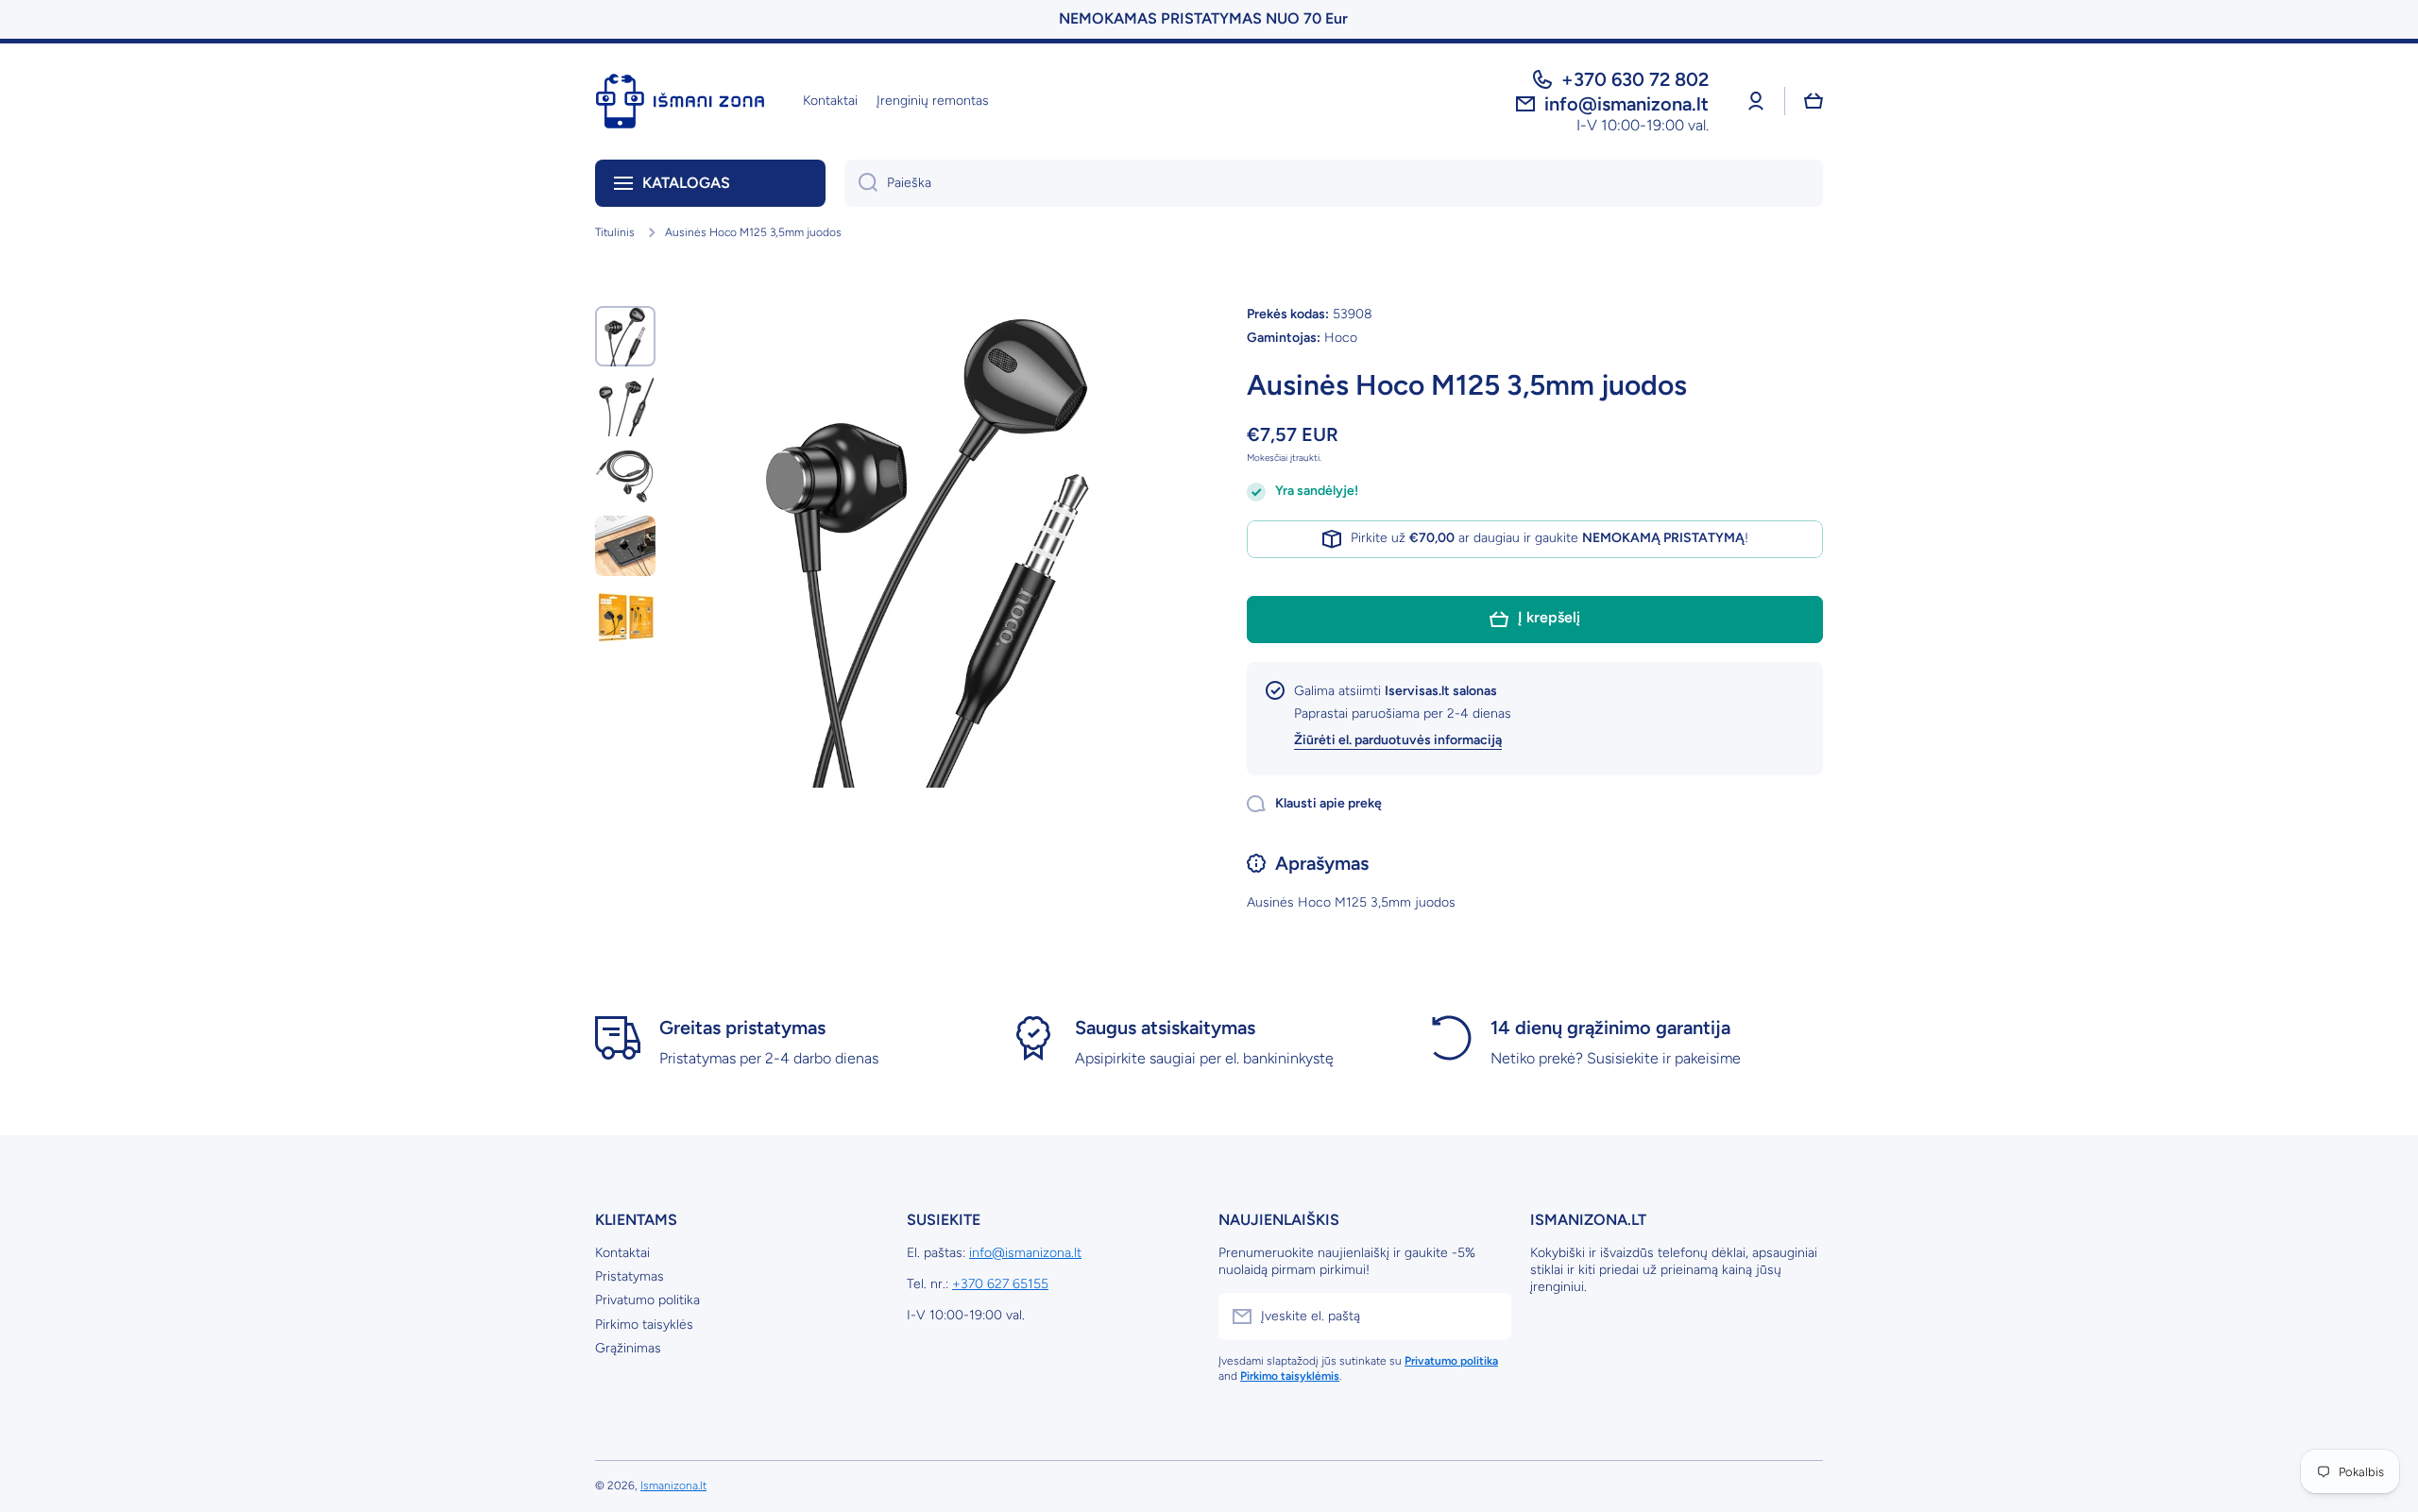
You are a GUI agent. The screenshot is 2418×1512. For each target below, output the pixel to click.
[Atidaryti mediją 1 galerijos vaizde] (625, 336)
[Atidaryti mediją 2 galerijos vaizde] (625, 406)
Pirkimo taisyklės (644, 1325)
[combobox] (1334, 183)
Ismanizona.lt (673, 1486)
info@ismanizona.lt (1025, 1253)
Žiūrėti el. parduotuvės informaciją (1398, 740)
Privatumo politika (647, 1300)
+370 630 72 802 (1635, 79)
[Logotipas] (680, 101)
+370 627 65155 (1000, 1284)
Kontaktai (622, 1253)
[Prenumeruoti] (1488, 1317)
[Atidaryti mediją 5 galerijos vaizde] (625, 616)
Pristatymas (630, 1276)
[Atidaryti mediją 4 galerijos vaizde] (625, 546)
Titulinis (615, 232)
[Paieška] (861, 183)
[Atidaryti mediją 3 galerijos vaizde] (625, 476)
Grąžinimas (628, 1348)
